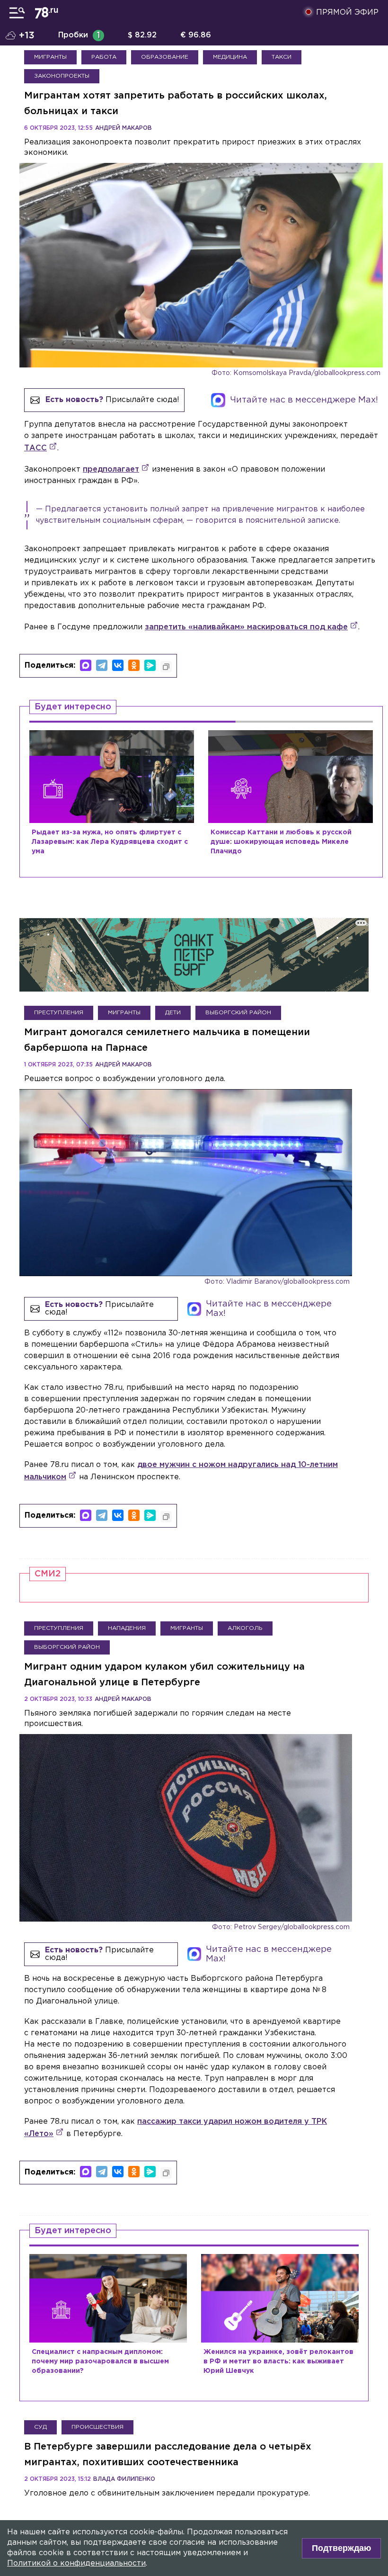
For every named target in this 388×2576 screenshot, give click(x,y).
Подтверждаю (341, 2548)
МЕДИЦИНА (230, 57)
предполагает (111, 470)
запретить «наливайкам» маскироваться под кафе (246, 627)
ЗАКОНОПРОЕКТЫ (62, 76)
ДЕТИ (173, 1013)
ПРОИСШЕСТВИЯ (97, 2427)
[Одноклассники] (134, 665)
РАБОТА (104, 57)
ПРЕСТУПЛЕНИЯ (59, 1013)
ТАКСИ (282, 57)
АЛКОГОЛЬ (245, 1628)
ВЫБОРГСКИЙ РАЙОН (238, 1013)
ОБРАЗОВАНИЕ (165, 57)
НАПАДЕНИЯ (127, 1628)
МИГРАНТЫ (50, 57)
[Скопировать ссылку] (166, 667)
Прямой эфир (347, 13)
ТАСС (35, 448)
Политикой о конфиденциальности (76, 2563)
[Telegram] (102, 665)
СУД (40, 2427)
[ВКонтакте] (118, 665)
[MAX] (86, 665)
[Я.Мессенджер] (150, 665)
